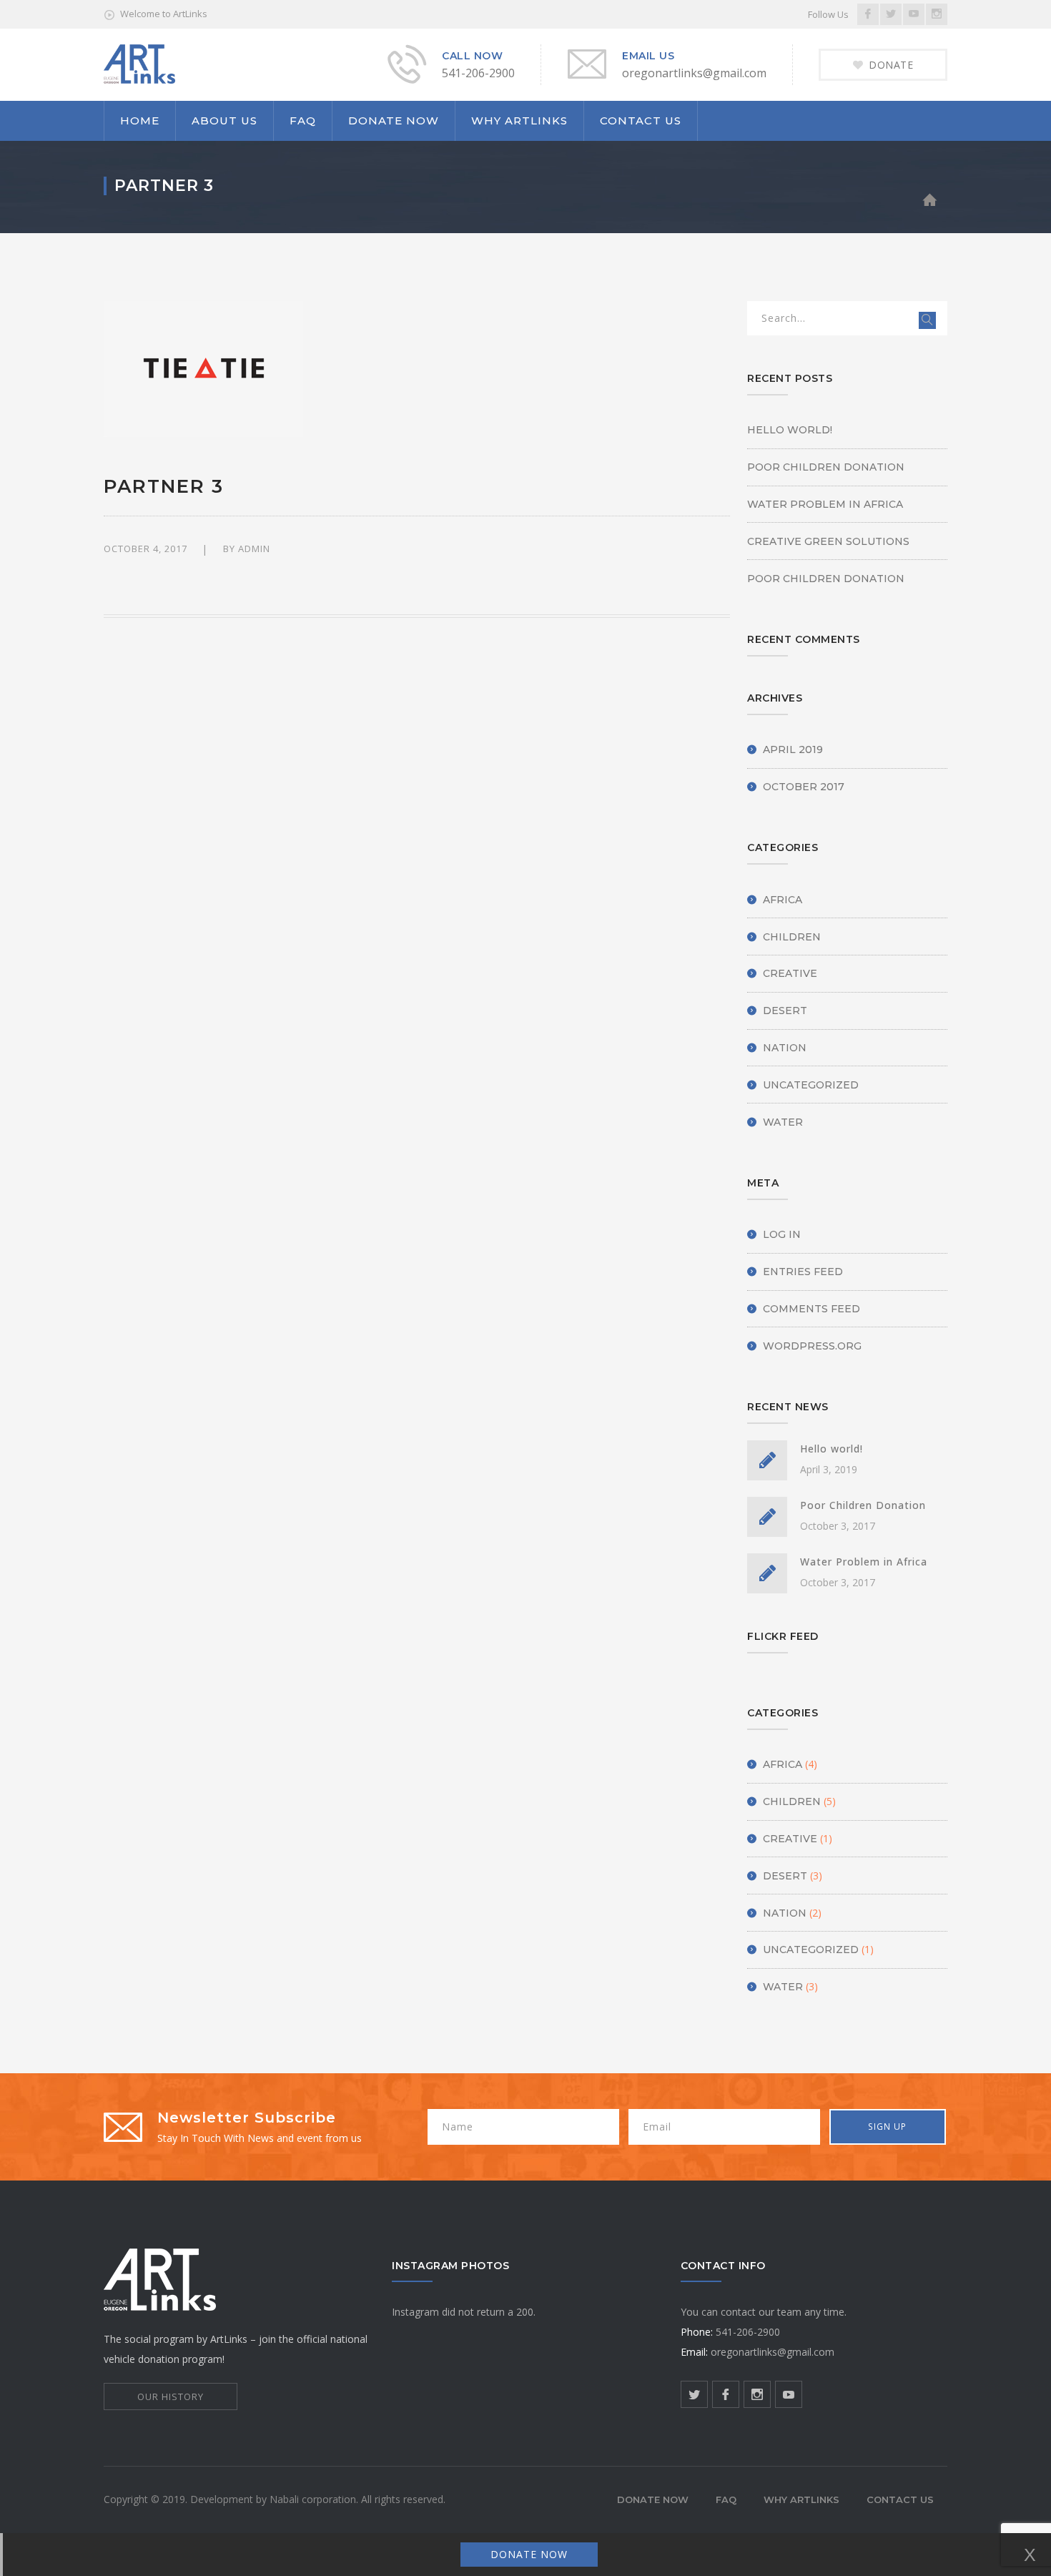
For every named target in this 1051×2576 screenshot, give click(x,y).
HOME (140, 121)
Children (792, 937)
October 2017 (804, 787)
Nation (785, 1048)
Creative (790, 973)
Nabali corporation (313, 2499)
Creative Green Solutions (828, 541)
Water (783, 1122)
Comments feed (811, 1309)
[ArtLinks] (139, 63)
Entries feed (803, 1272)
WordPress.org (812, 1346)
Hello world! (790, 430)
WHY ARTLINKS (519, 121)
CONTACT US (641, 121)
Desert (785, 1011)
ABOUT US (224, 121)
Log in (782, 1234)
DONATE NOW (394, 121)
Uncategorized (811, 1085)
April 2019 (793, 749)
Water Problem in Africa (825, 504)
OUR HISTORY (171, 2396)
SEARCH (927, 320)
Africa (783, 900)
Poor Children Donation (826, 467)
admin (254, 549)
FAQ (303, 121)
